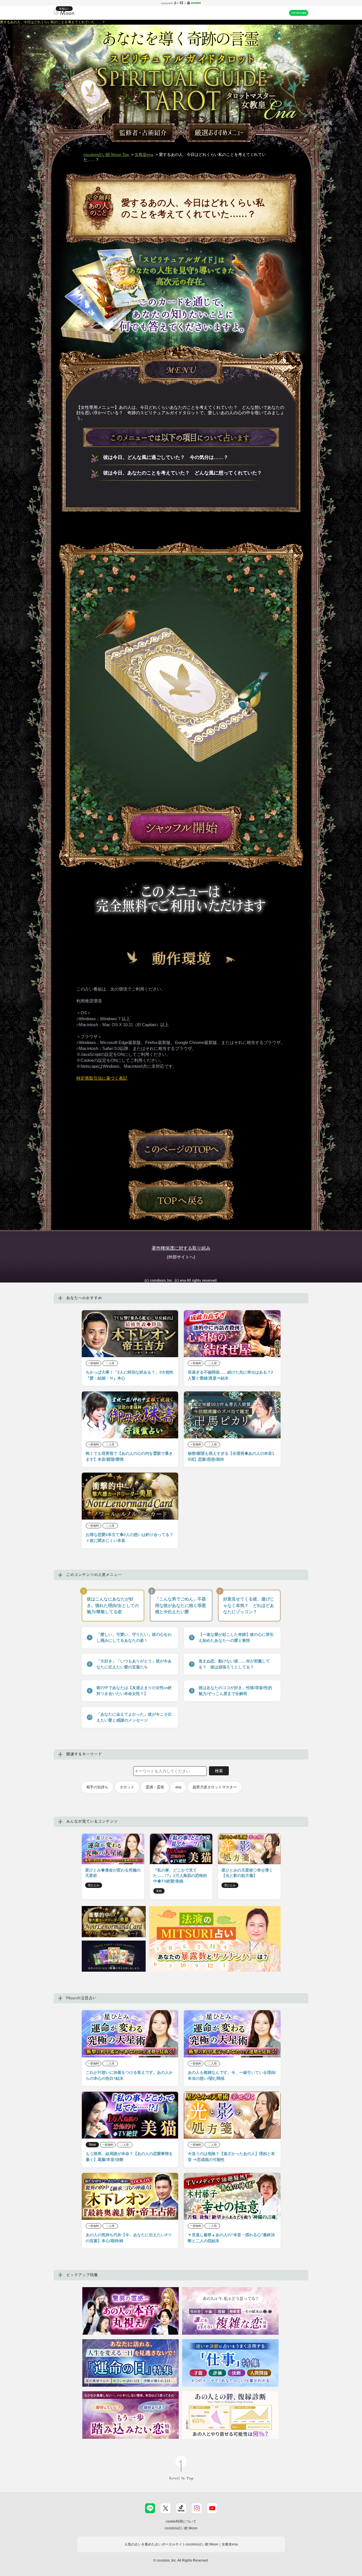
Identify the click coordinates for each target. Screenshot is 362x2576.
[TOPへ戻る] (181, 1200)
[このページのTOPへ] (181, 1149)
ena (178, 1787)
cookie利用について (181, 2521)
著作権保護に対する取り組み (181, 1248)
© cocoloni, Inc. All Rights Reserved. (181, 2560)
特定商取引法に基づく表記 (102, 1078)
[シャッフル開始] (181, 829)
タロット (127, 1787)
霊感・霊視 (155, 1787)
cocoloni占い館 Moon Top (106, 154)
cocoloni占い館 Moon (181, 2528)
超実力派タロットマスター (215, 1787)
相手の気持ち (97, 1787)
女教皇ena (144, 154)
